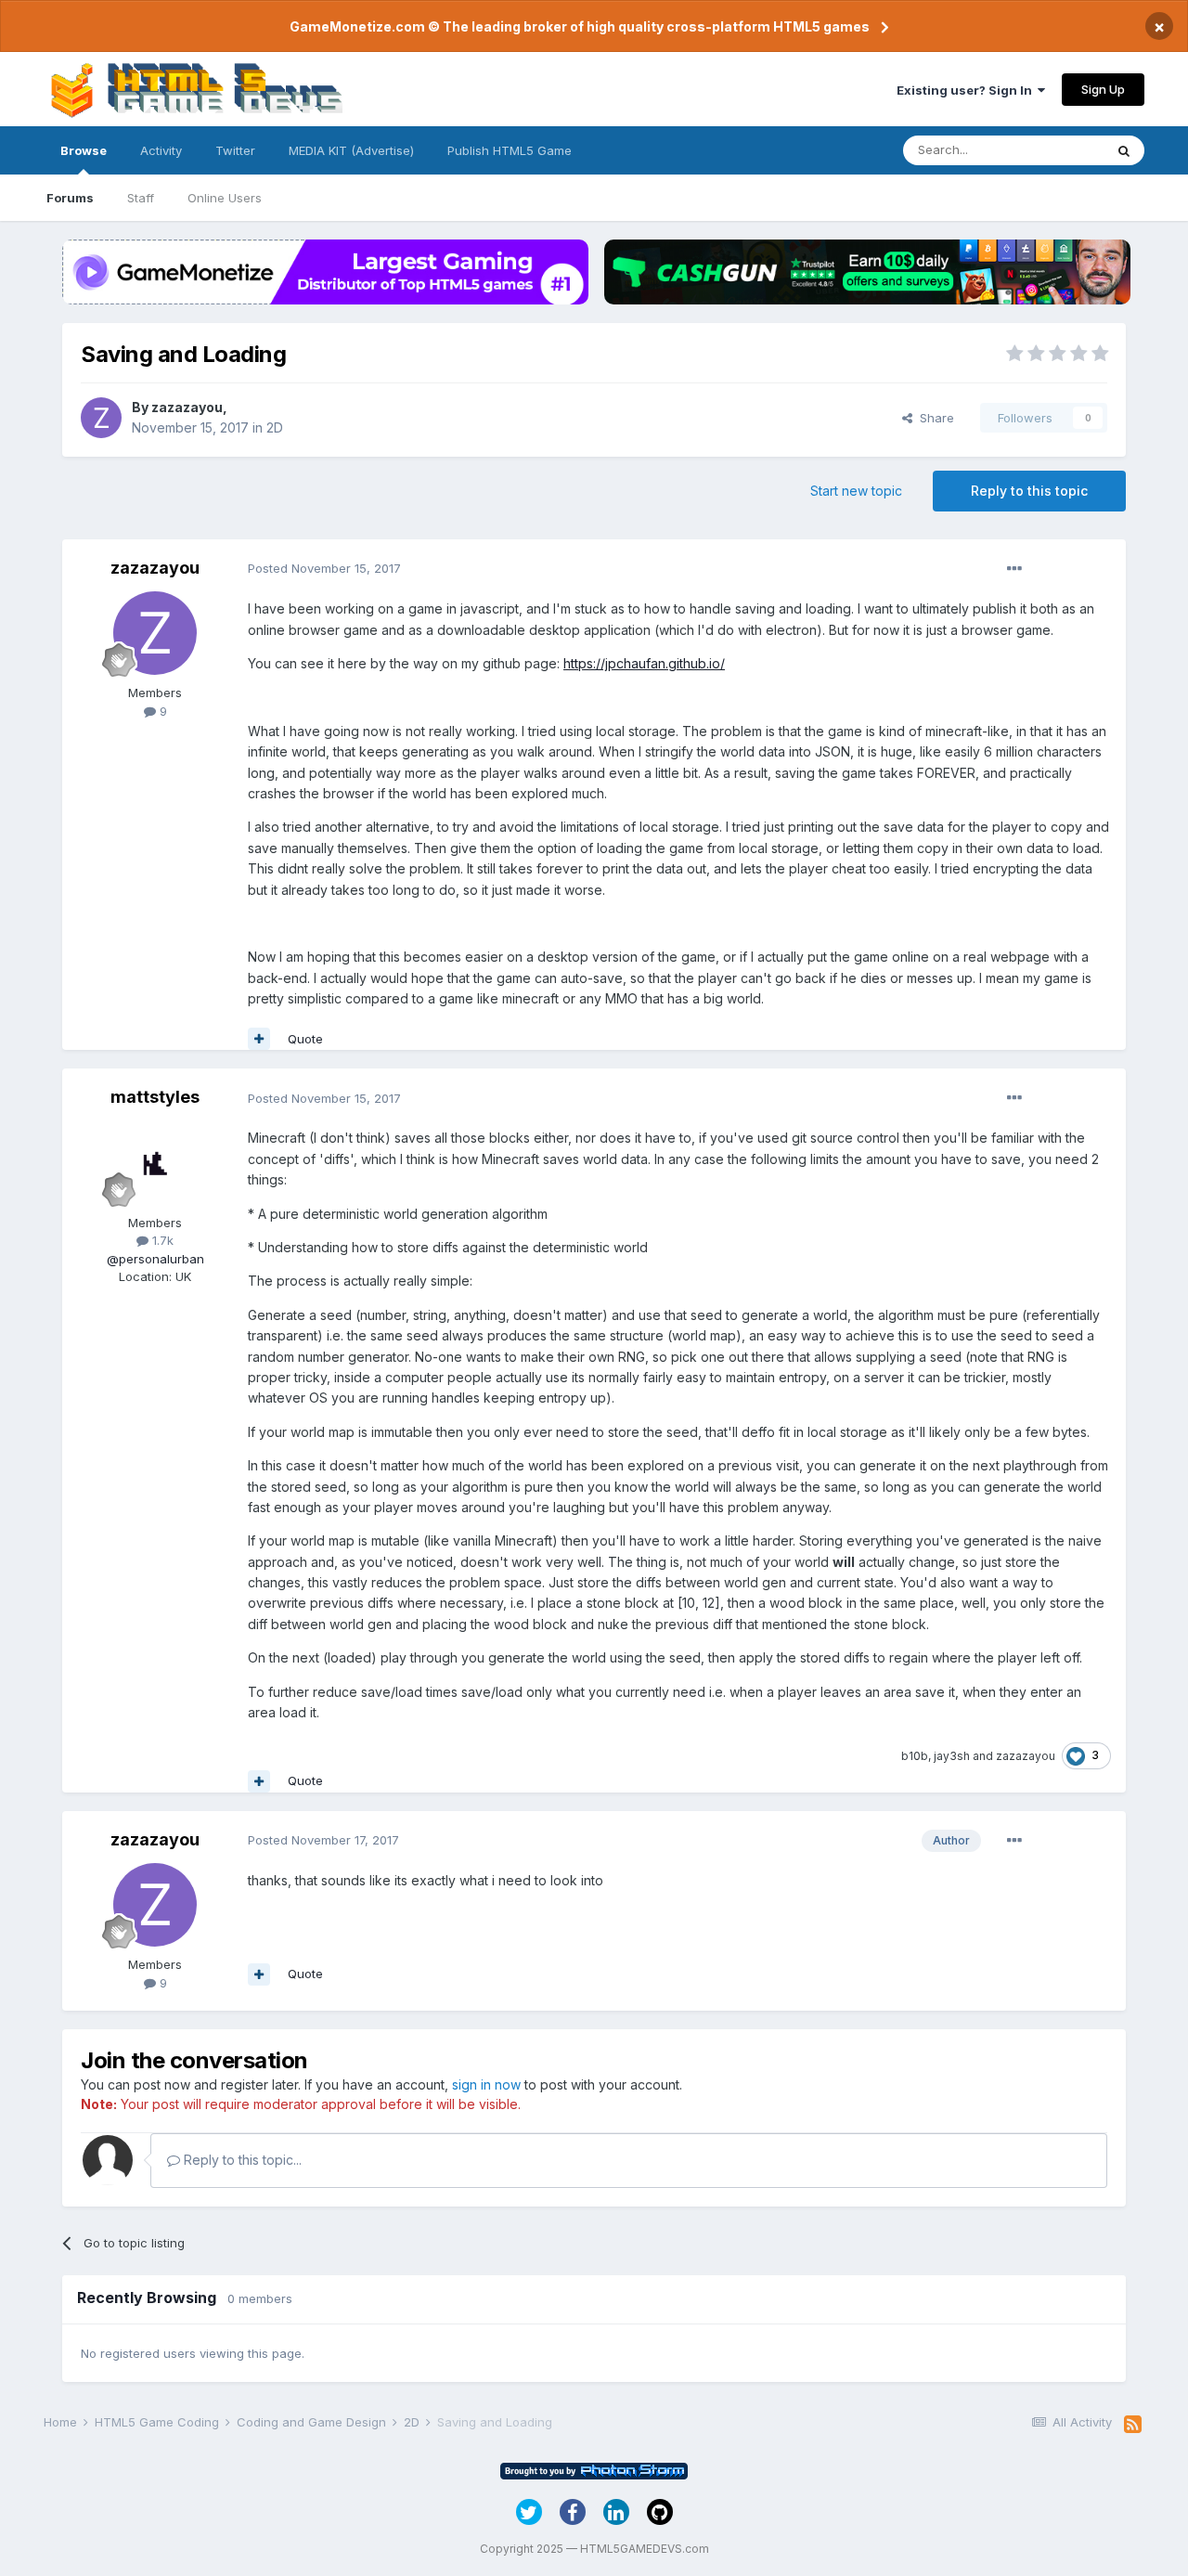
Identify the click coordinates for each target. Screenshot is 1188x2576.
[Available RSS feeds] (1133, 2425)
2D (275, 427)
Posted (324, 568)
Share (933, 418)
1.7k (161, 1240)
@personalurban (155, 1259)
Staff (141, 198)
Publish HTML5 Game (510, 150)
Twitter (235, 150)
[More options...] (1014, 569)
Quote (305, 1039)
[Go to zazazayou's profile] (101, 418)
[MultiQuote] (259, 1039)
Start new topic (856, 491)
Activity (161, 150)
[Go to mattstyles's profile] (155, 1163)
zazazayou (187, 407)
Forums (70, 198)
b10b (915, 1756)
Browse (84, 150)
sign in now (486, 2084)
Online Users (225, 198)
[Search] (1124, 150)
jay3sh (952, 1756)
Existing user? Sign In (967, 90)
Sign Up (1103, 89)
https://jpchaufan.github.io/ (644, 663)
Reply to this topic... (241, 2160)
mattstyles (155, 1097)
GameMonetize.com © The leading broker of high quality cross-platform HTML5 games (580, 26)
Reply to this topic (1029, 491)
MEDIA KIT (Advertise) (351, 150)
